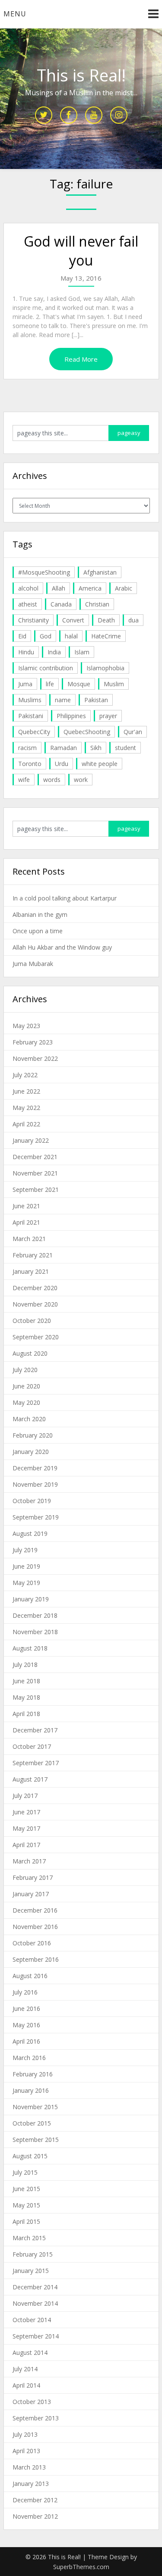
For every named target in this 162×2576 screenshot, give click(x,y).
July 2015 (25, 2172)
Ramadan (64, 748)
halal (71, 636)
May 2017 (26, 1828)
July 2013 (25, 2434)
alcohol (28, 588)
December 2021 (35, 1157)
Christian (97, 604)
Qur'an (133, 732)
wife (24, 780)
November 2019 (35, 1484)
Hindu (26, 652)
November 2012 (35, 2516)
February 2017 (33, 1877)
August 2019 (30, 1533)
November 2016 (35, 1927)
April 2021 (26, 1222)
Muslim (114, 684)
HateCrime (106, 636)
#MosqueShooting (44, 572)
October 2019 (32, 1501)
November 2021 (35, 1173)
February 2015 (33, 2254)
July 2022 (25, 1075)
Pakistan (96, 700)
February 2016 (33, 2074)
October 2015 (32, 2123)
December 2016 (35, 1910)
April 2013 (26, 2451)
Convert (73, 620)
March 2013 (29, 2467)
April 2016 (26, 2041)
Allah (59, 588)
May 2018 (26, 1697)
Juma (25, 684)
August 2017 (30, 1779)
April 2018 (26, 1714)
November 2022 (35, 1058)
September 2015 (36, 2140)
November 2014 (35, 2303)
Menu (15, 14)
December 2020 (35, 1288)
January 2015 (31, 2271)
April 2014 (26, 2385)
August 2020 (30, 1353)
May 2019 (26, 1583)
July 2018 (25, 1665)
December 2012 (35, 2500)
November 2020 (35, 1304)
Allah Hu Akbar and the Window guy (62, 947)
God (46, 636)
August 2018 (30, 1648)
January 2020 (31, 1452)
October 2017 (32, 1746)
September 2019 (36, 1517)
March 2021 (29, 1239)
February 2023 (33, 1042)
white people (100, 764)
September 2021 (36, 1190)
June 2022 (26, 1091)
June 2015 (26, 2189)
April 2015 (26, 2221)
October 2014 (32, 2320)
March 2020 (29, 1419)
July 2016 (25, 1992)
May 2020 (26, 1402)
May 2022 (26, 1108)
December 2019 (35, 1468)
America (90, 588)
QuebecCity (34, 732)
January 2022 (31, 1140)
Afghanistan (100, 572)
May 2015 (26, 2205)
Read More (81, 359)
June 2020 (26, 1386)
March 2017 (29, 1861)
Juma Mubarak (33, 964)
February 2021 (33, 1255)
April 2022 (26, 1124)
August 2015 (30, 2156)
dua (133, 620)
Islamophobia (105, 668)
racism (27, 748)
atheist (28, 604)
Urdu (62, 764)
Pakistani (31, 716)
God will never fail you (81, 251)
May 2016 (26, 2025)
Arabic (124, 588)
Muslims (30, 700)
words (52, 780)
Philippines (71, 716)
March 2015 (29, 2238)
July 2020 (25, 1370)
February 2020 (33, 1435)
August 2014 (30, 2352)
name (63, 700)
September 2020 (36, 1337)
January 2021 (31, 1271)
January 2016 (31, 2090)
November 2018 (35, 1632)
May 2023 (26, 1026)
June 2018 (26, 1681)
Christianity (33, 620)
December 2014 (35, 2287)
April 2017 (26, 1845)
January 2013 (31, 2484)
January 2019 (31, 1599)
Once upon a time (38, 931)
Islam (82, 652)
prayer (108, 716)
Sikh (96, 748)
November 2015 (35, 2107)
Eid (22, 636)
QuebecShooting (87, 732)
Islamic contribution (46, 668)
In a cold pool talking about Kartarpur (65, 898)
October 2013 (32, 2402)
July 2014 (25, 2369)
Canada (61, 604)
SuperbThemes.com (81, 2567)
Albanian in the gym (40, 914)
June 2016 (26, 2009)
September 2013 (36, 2418)
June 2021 (26, 1206)
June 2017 (26, 1812)
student (125, 748)
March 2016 (29, 2058)
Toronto (30, 764)
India (54, 652)
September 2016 (36, 1959)
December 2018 (35, 1615)
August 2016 (30, 1976)
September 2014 (36, 2336)
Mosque (79, 684)
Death (106, 620)
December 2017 (35, 1730)
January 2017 (31, 1894)
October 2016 (32, 1943)
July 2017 (25, 1796)
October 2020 (32, 1321)
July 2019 (25, 1550)
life (50, 684)
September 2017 (36, 1763)
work (81, 780)
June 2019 (26, 1566)
